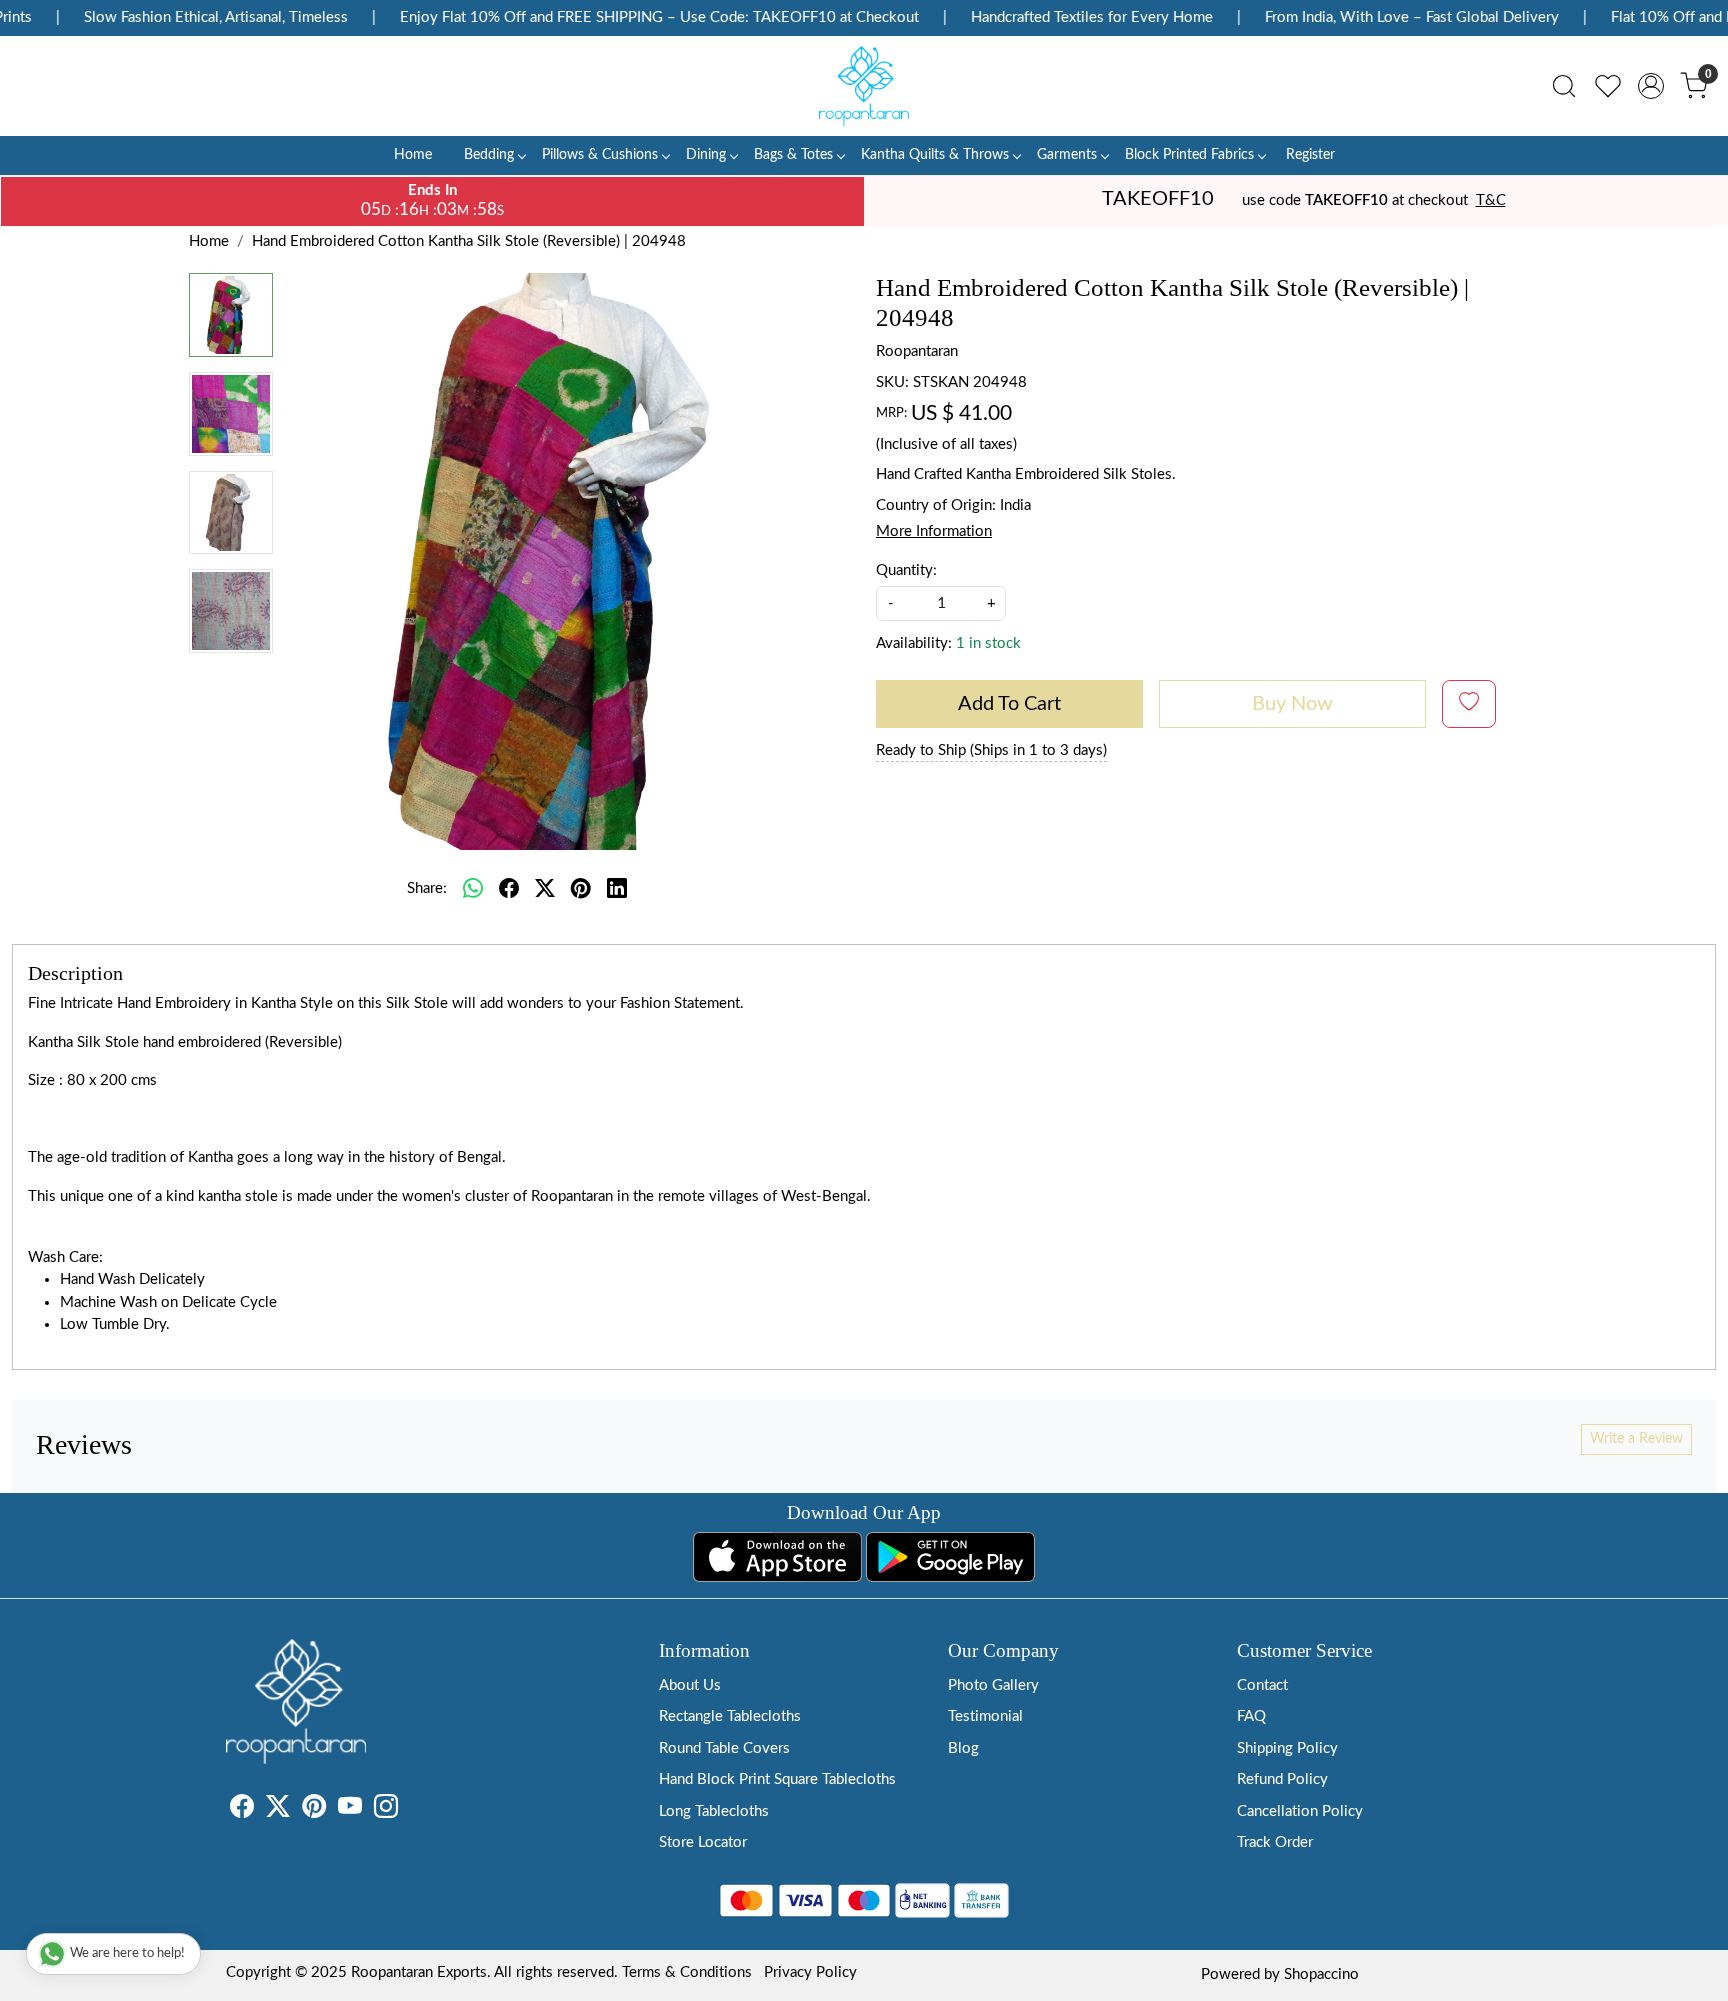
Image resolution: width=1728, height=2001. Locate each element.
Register (1310, 155)
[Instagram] (386, 1810)
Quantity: (906, 570)
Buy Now (1292, 704)
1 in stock (988, 643)
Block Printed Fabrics (1189, 155)
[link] (1564, 86)
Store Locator (703, 1842)
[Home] (864, 86)
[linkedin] (617, 889)
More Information (934, 531)
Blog (963, 1748)
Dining (706, 155)
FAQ (1251, 1716)
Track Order (1275, 1842)
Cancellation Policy (1300, 1811)
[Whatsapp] (473, 889)
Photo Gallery (993, 1685)
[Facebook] (242, 1810)
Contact (1262, 1685)
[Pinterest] (314, 1810)
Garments (1067, 155)
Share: (427, 888)
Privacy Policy (810, 1972)
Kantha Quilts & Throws (935, 155)
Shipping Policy (1287, 1748)
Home (413, 155)
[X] (278, 1810)
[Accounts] (1651, 86)
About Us (690, 1685)
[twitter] (545, 889)
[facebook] (509, 889)
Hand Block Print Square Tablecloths (777, 1779)
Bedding (489, 155)
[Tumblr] (410, 1810)
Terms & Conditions (687, 1972)
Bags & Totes (793, 155)
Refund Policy (1282, 1779)
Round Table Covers (724, 1748)
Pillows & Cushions (600, 155)
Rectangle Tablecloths (730, 1716)
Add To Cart (1009, 704)
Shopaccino (1321, 1974)
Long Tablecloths (714, 1811)
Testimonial (985, 1716)
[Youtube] (350, 1810)
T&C (1491, 200)
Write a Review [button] (1636, 1439)
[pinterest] (581, 889)
